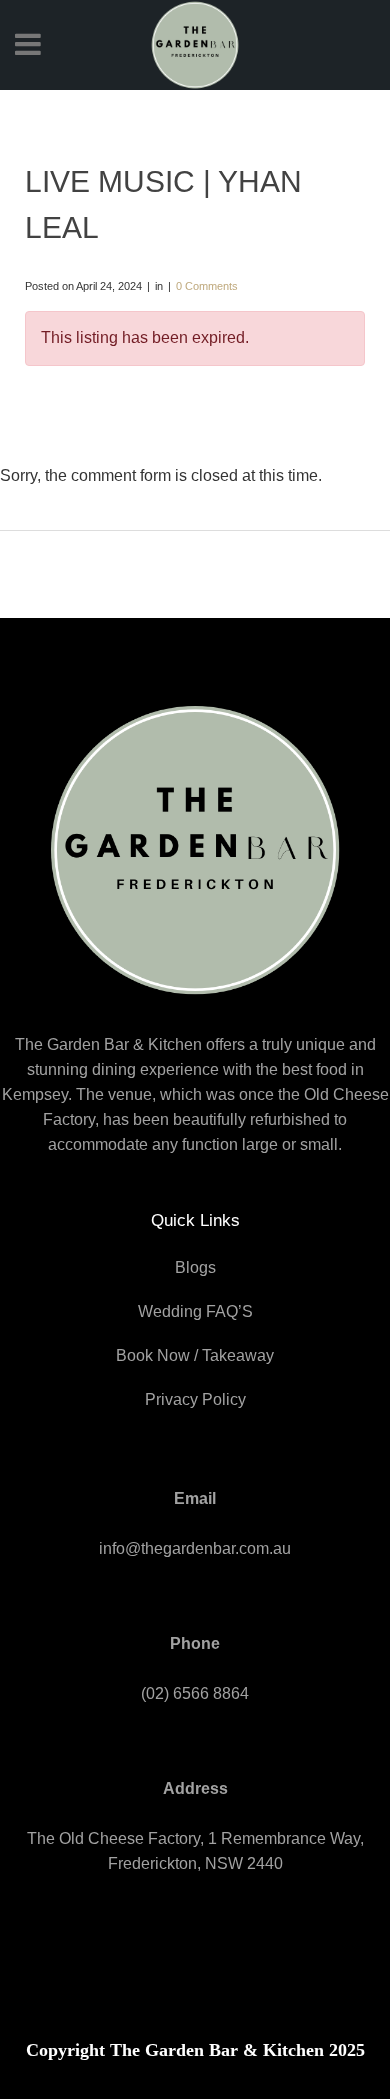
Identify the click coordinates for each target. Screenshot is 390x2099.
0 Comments (207, 286)
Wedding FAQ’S (195, 1311)
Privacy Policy (195, 1399)
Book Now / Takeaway (195, 1355)
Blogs (195, 1267)
